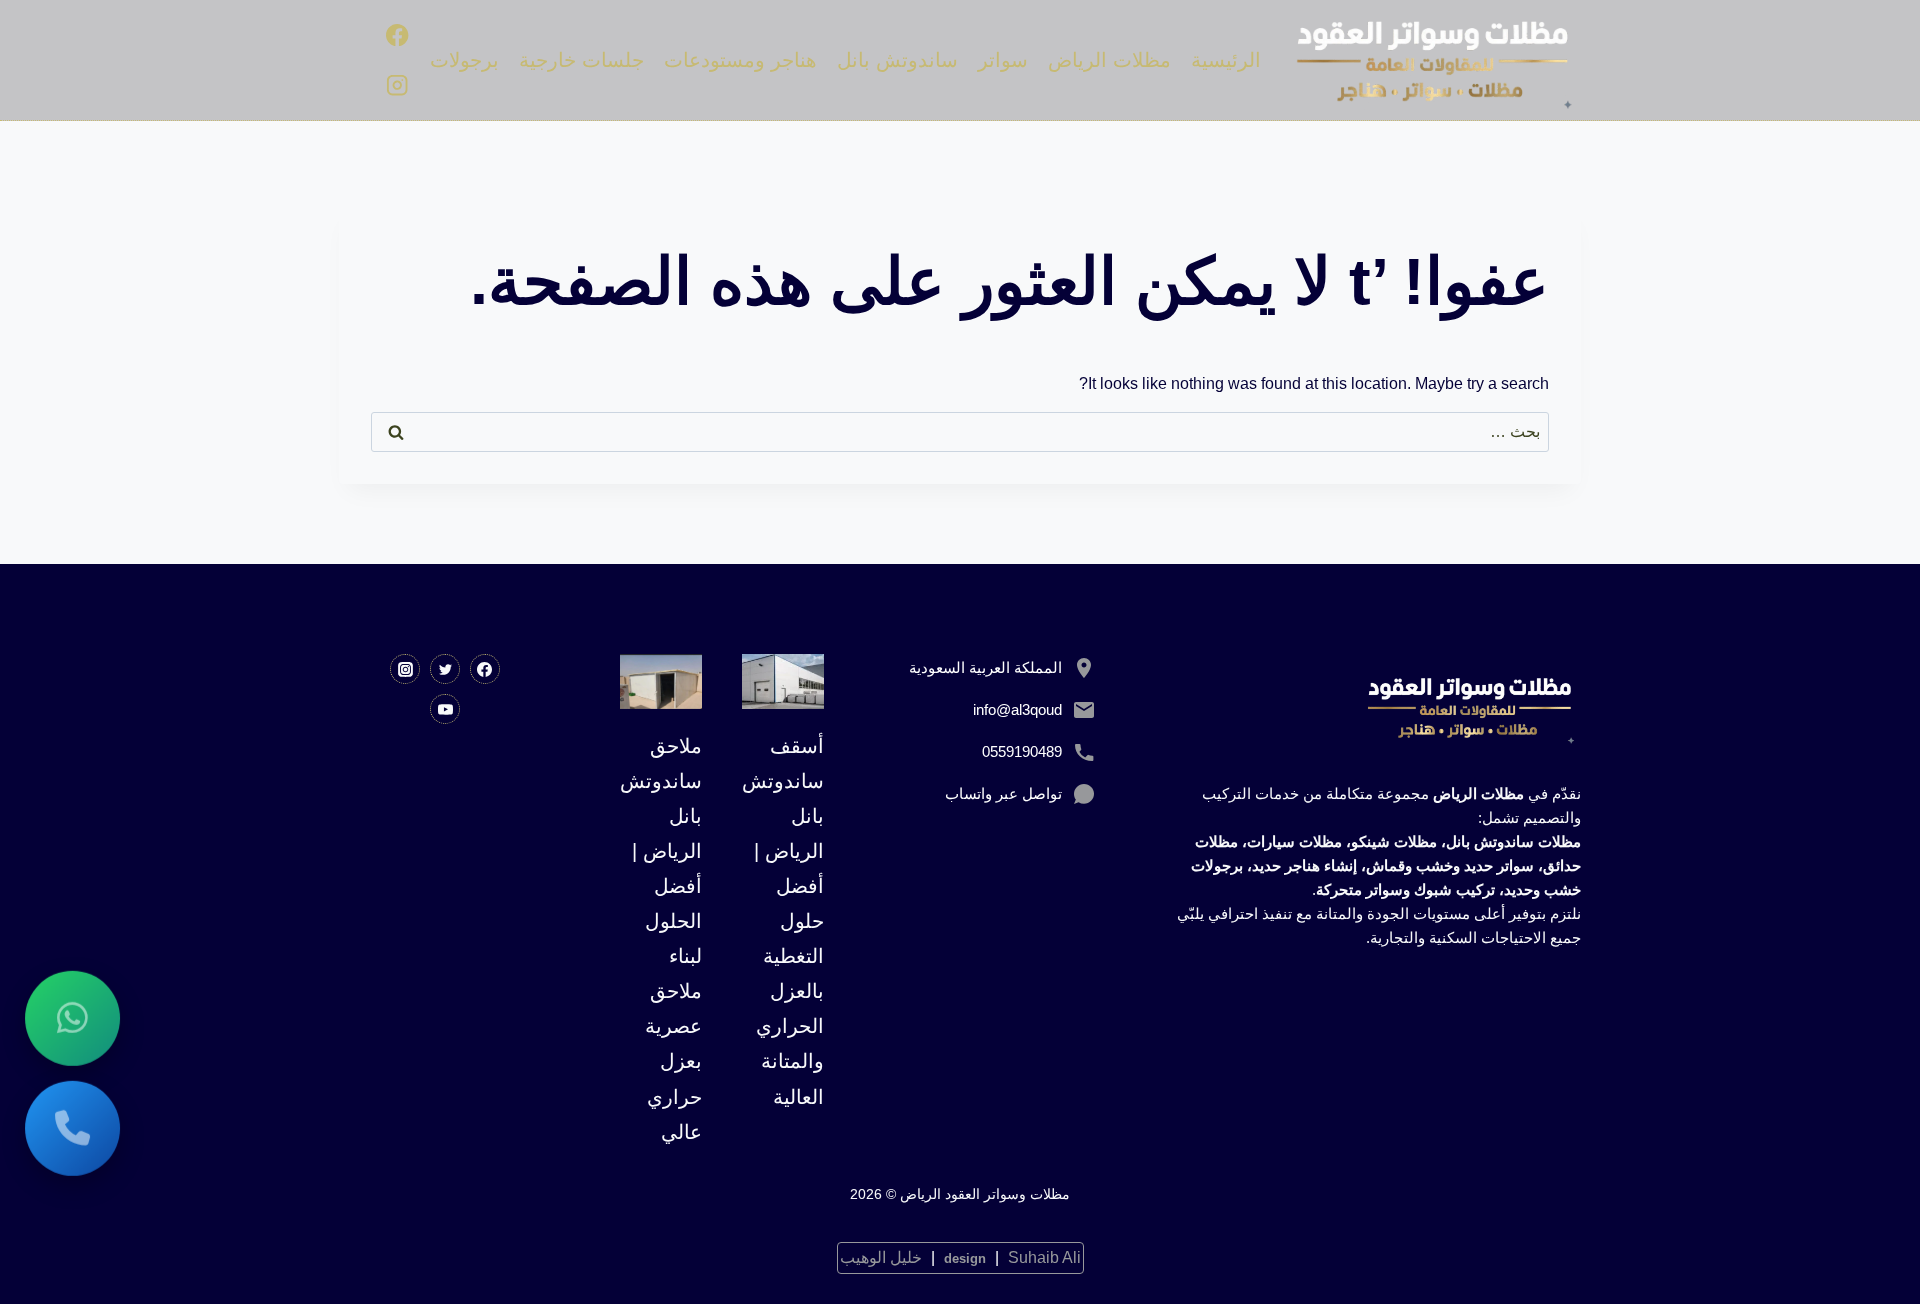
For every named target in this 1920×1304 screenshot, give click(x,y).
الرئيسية (1226, 60)
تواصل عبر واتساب (1003, 793)
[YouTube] (445, 709)
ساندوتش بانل (897, 60)
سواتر (1003, 60)
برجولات (464, 60)
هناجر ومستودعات (740, 60)
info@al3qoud (1017, 709)
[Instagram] (397, 84)
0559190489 (1022, 751)
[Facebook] (397, 35)
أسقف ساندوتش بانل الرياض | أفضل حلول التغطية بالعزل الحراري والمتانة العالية (783, 921)
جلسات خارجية (581, 60)
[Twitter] (445, 669)
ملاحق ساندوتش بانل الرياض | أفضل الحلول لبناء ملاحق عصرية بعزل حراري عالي (661, 939)
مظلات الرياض (1109, 60)
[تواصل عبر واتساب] (72, 1016)
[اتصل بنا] (72, 1126)
